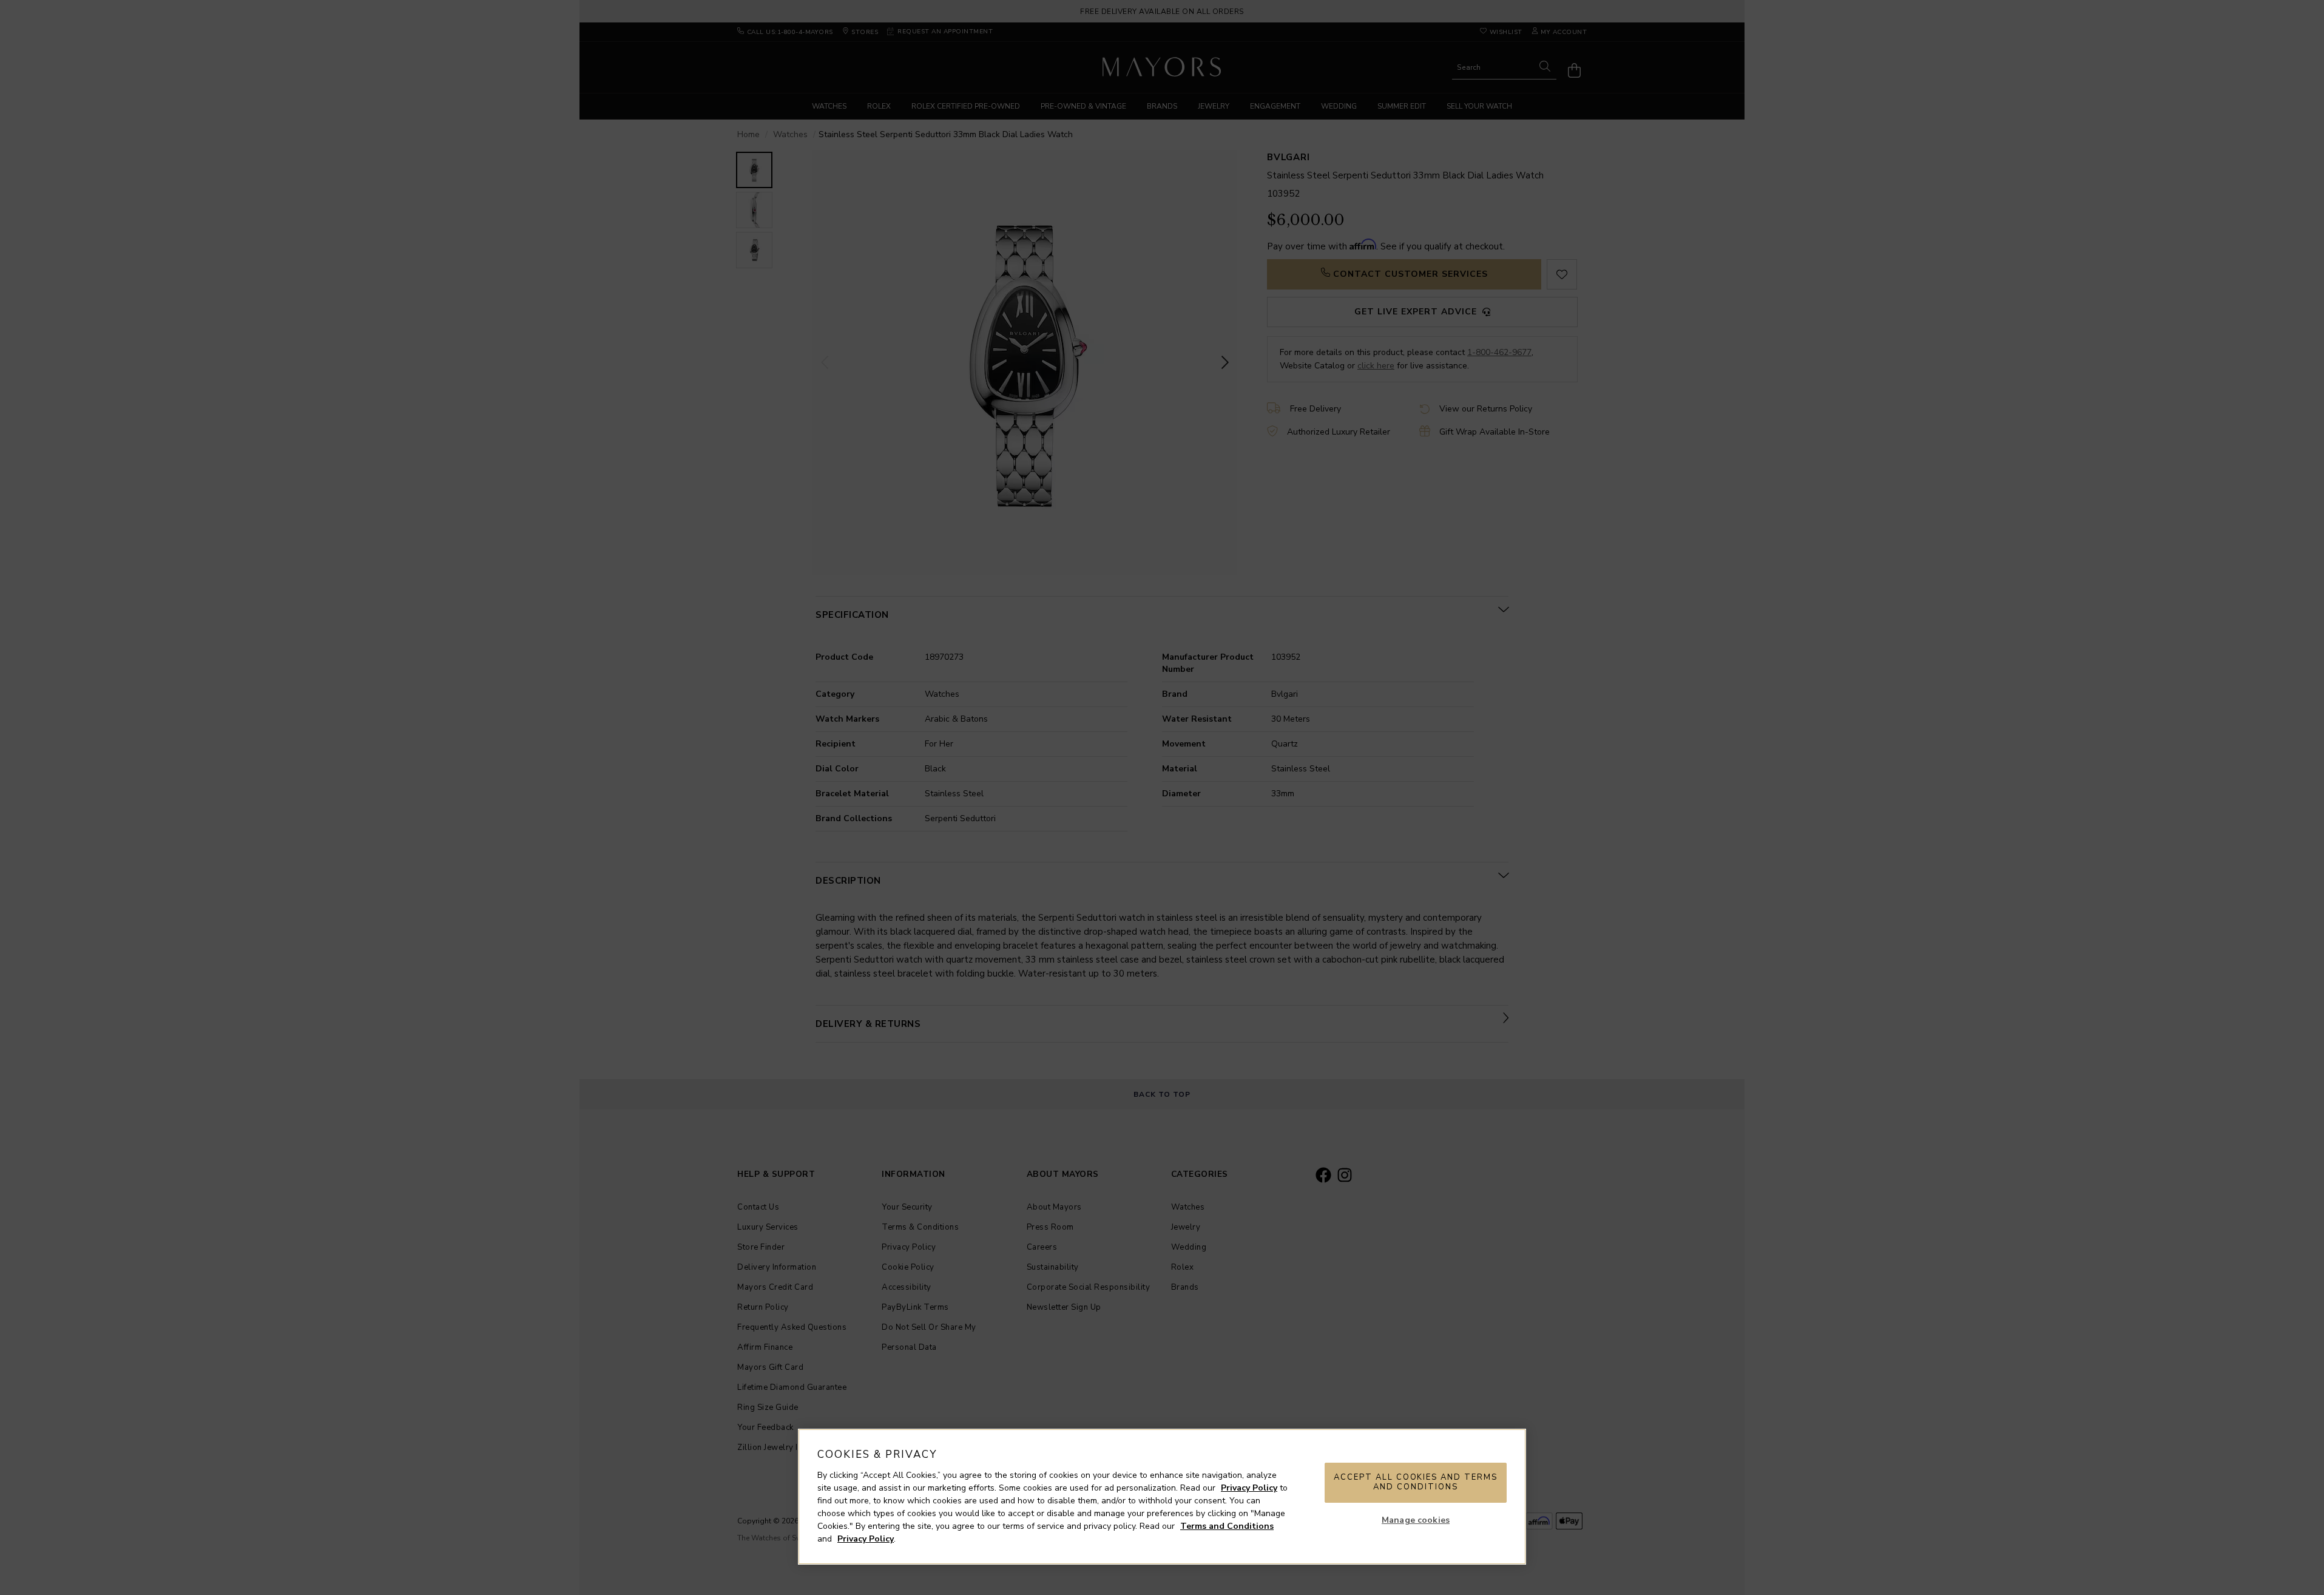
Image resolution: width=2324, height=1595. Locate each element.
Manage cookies (1416, 1520)
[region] (1162, 1497)
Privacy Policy (1249, 1488)
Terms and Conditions (1227, 1526)
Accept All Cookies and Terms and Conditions (1416, 1482)
